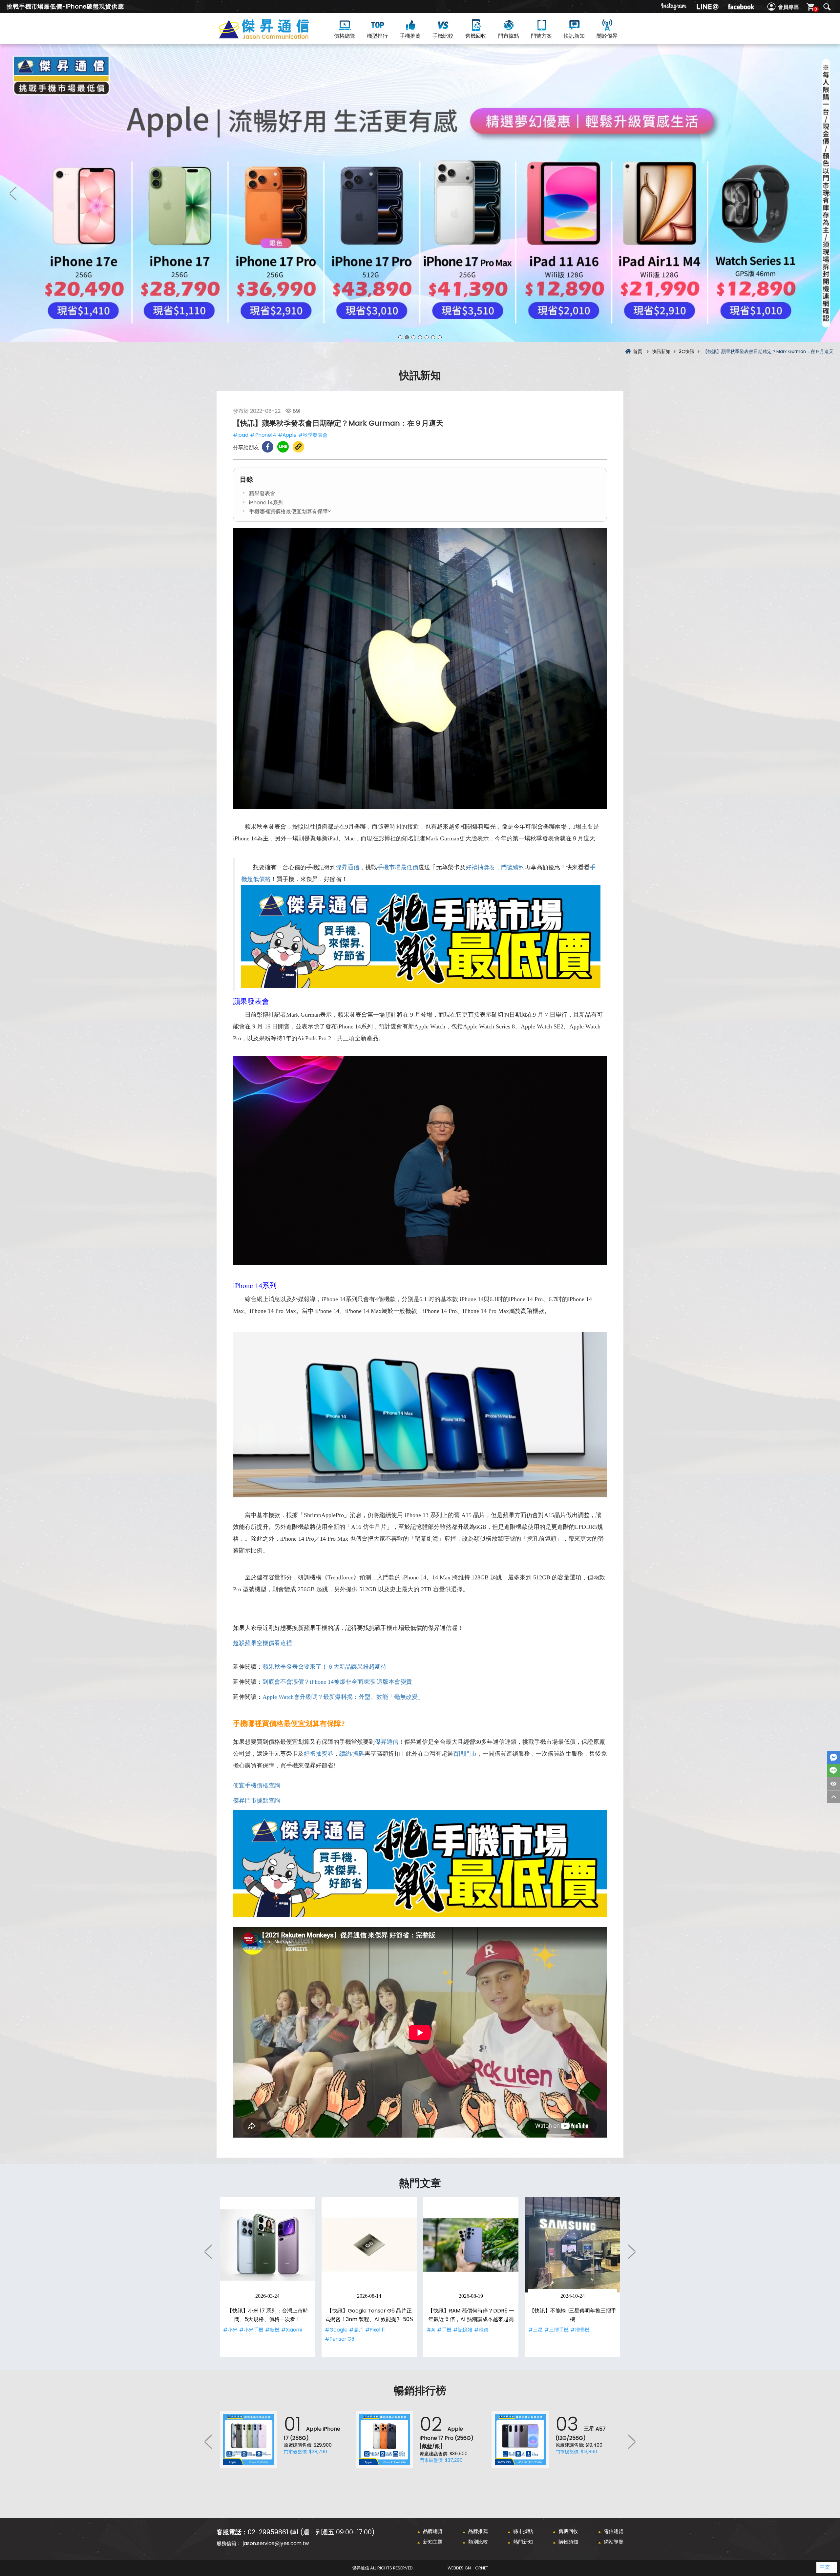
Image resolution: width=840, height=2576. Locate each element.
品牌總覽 (433, 2531)
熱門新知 (523, 2542)
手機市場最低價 (398, 867)
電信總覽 (614, 2531)
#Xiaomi (292, 2330)
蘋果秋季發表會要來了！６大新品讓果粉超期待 (325, 1667)
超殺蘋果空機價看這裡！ (265, 1643)
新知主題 (433, 2542)
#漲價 (481, 2330)
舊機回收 (476, 36)
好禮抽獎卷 (480, 867)
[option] (420, 193)
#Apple (287, 435)
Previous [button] (13, 193)
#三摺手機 (556, 2330)
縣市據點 (523, 2531)
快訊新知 (574, 36)
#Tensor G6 (340, 2339)
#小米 (230, 2330)
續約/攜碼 (352, 1754)
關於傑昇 (607, 36)
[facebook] (741, 7)
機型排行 (377, 36)
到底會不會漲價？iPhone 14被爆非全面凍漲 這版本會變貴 (337, 1682)
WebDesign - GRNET (468, 2568)
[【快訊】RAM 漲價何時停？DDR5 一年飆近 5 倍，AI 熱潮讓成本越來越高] (471, 2245)
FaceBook (833, 1757)
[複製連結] (298, 447)
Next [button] (827, 193)
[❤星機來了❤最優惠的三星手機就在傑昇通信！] (420, 193)
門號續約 (513, 867)
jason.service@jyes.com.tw (276, 2543)
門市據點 (509, 36)
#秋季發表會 (313, 435)
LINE (833, 1771)
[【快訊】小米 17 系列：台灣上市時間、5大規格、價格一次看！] (267, 2245)
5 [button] (427, 337)
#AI (431, 2330)
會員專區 (788, 7)
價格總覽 (345, 36)
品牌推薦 (478, 2531)
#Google (336, 2330)
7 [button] (440, 337)
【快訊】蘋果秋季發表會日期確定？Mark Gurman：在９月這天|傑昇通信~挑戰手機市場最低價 (276, 37)
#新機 (272, 2330)
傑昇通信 (347, 867)
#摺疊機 (580, 2330)
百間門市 (465, 1754)
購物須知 (568, 2542)
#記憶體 (463, 2330)
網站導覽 (614, 2542)
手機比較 (443, 36)
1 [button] (400, 337)
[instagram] (674, 7)
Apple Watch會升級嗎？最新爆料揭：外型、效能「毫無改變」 (343, 1697)
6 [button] (433, 337)
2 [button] (407, 337)
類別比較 (478, 2542)
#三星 (535, 2330)
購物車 (816, 9)
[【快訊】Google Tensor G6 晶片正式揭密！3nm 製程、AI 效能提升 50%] (369, 2245)
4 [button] (420, 337)
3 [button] (413, 337)
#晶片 (356, 2330)
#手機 (444, 2330)
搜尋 (827, 7)
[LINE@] (707, 7)
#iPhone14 (263, 435)
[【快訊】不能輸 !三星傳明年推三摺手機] (573, 2245)
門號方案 (541, 36)
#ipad (241, 435)
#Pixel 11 (375, 2330)
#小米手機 (251, 2330)
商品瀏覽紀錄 (833, 1784)
